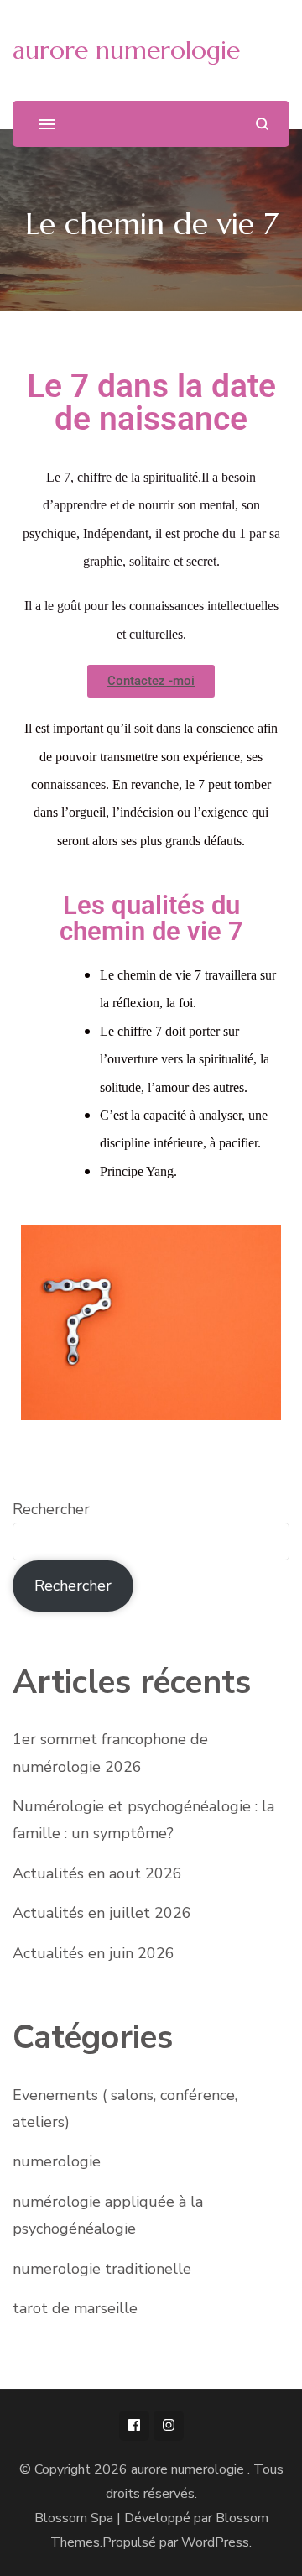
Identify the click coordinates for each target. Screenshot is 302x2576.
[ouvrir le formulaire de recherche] (262, 124)
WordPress (215, 2542)
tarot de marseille (75, 2308)
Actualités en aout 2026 (97, 1873)
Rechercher (51, 1509)
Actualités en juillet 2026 (102, 1913)
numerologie (57, 2161)
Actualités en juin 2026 (94, 1953)
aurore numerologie (126, 50)
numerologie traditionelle (102, 2269)
